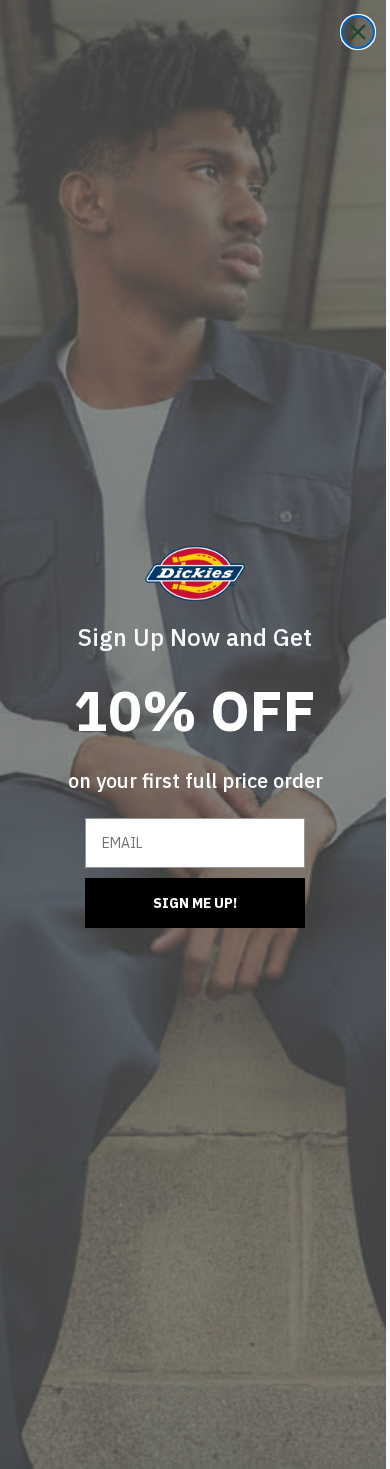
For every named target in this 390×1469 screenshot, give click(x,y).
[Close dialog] (343, 32)
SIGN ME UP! (188, 903)
